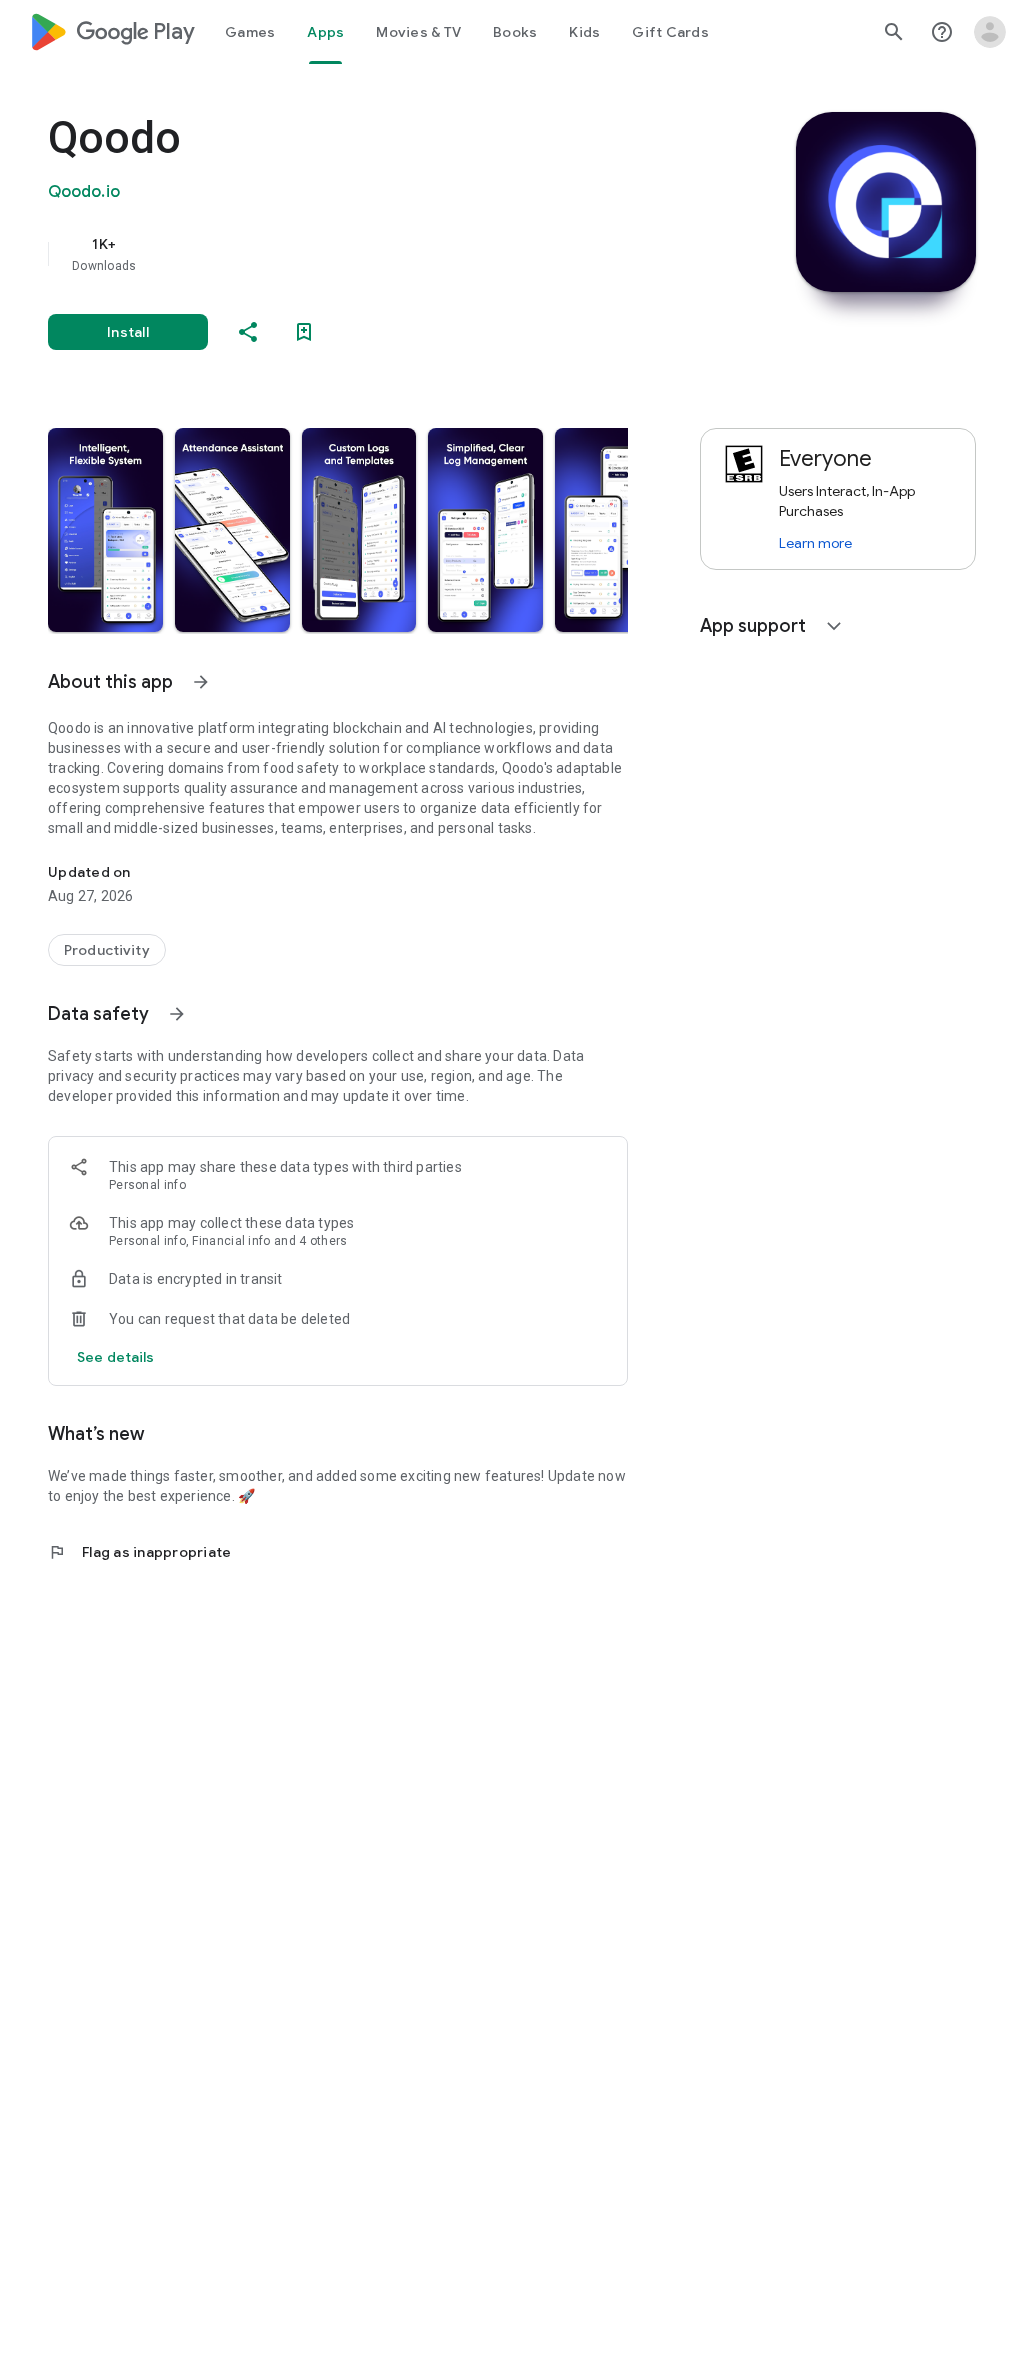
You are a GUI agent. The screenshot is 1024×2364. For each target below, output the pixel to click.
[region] (366, 254)
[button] (105, 530)
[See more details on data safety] (116, 1357)
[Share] (248, 332)
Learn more (815, 543)
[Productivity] (107, 950)
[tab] (250, 32)
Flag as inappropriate (139, 1552)
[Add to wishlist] (304, 332)
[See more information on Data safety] (177, 1014)
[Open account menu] (990, 32)
